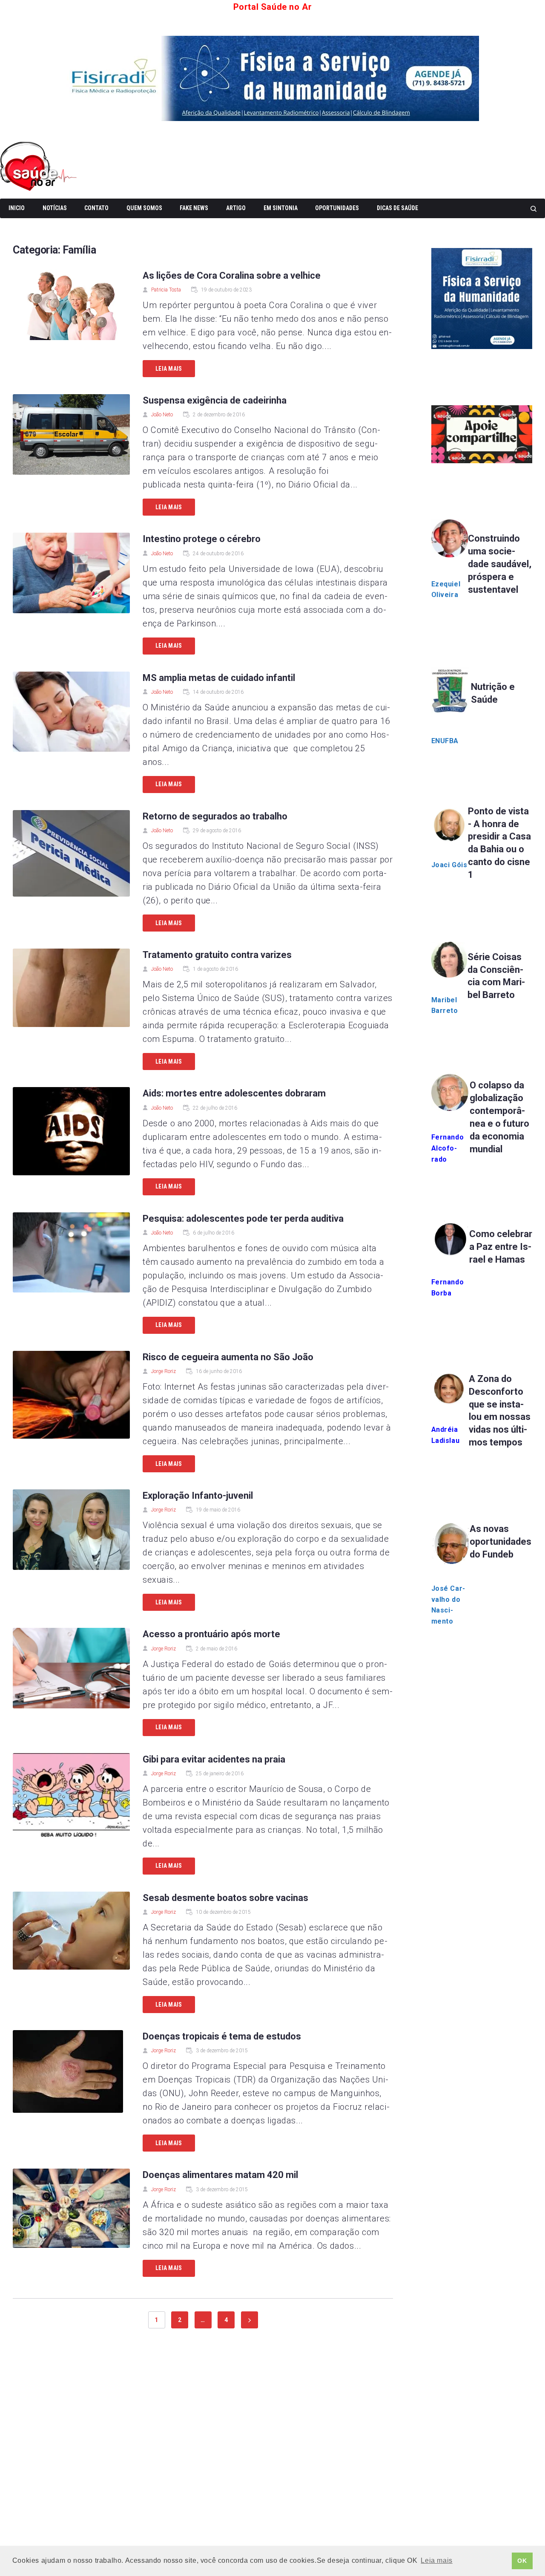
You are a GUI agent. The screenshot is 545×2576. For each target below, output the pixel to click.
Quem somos (144, 208)
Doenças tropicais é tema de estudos (222, 2036)
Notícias (55, 208)
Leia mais (169, 369)
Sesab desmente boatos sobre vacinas (225, 1898)
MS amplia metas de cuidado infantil (219, 678)
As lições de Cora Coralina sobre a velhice (232, 275)
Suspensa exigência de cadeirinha (215, 400)
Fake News (194, 208)
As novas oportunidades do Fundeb (501, 1542)
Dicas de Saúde (397, 208)
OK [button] (522, 2561)
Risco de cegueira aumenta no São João (228, 1357)
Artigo (236, 208)
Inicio (17, 208)
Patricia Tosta (166, 290)
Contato (96, 208)
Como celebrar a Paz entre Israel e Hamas (501, 1247)
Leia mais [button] (436, 2560)
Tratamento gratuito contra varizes (217, 955)
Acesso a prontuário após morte (211, 1634)
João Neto (162, 415)
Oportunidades (337, 208)
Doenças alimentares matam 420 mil (220, 2175)
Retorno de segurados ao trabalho (215, 816)
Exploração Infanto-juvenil (198, 1496)
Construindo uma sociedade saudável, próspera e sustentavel (500, 564)
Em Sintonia (281, 208)
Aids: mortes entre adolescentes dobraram (234, 1093)
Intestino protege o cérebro (202, 539)
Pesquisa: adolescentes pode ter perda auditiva (243, 1219)
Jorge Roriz (163, 1371)
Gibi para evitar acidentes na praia (214, 1759)
